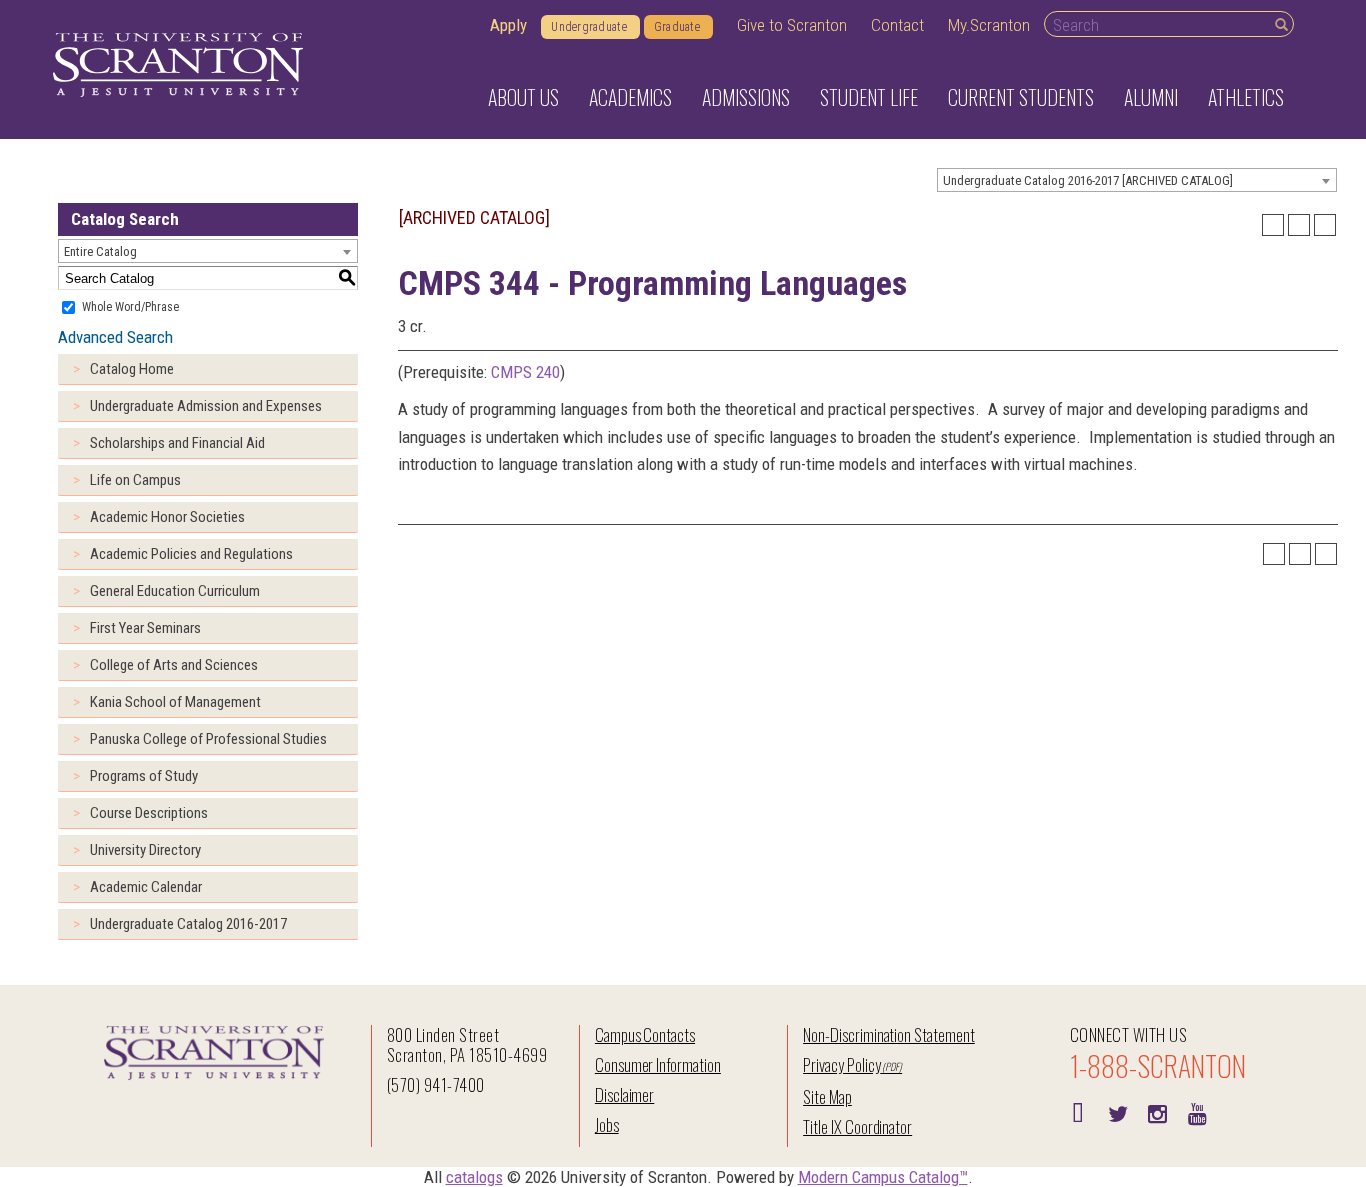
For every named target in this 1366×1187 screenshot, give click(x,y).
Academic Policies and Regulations (191, 554)
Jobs (607, 1124)
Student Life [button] (869, 97)
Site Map (827, 1096)
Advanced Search (115, 337)
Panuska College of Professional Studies (208, 739)
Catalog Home (132, 369)
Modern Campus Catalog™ (883, 1177)
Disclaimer (625, 1094)
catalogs (474, 1177)
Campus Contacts (645, 1034)
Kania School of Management (175, 702)
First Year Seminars (145, 628)
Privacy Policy (841, 1064)
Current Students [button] (1021, 97)
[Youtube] (1198, 1112)
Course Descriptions (149, 813)
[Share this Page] (1273, 225)
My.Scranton (989, 25)
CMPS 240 (525, 372)
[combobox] (1137, 180)
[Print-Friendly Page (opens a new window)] (1299, 225)
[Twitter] (1118, 1112)
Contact (897, 25)
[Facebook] (1078, 1112)
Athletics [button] (1246, 97)
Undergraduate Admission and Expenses (206, 406)
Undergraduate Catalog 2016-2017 (188, 924)
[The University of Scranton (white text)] (178, 65)
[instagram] (1158, 1112)
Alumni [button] (1151, 97)
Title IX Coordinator (857, 1126)
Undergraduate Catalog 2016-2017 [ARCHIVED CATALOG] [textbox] (1088, 180)
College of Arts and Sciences (174, 665)
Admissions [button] (746, 97)
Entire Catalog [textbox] (100, 251)
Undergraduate (589, 27)
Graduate (677, 27)
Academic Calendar (146, 887)
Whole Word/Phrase (130, 307)
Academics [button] (630, 97)
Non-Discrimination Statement (889, 1034)
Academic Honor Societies (167, 517)
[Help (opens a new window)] (1325, 225)
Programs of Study (144, 776)
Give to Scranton (792, 25)
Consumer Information (658, 1064)
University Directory (145, 850)
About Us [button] (523, 97)
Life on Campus (135, 480)
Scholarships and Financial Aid (177, 443)
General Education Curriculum (175, 591)
